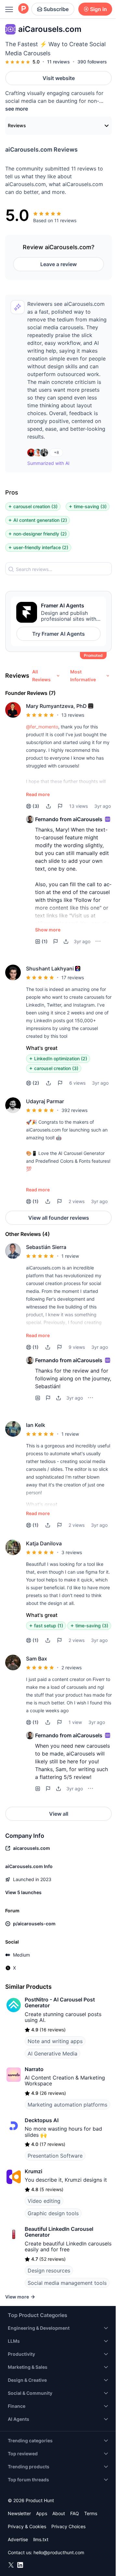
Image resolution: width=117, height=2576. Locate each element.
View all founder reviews (59, 1218)
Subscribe (56, 9)
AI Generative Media (52, 2054)
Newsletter (19, 2513)
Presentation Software (55, 2156)
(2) (36, 1083)
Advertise (18, 2539)
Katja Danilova (44, 1543)
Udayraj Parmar (45, 1101)
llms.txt (41, 2539)
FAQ (75, 2513)
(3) (36, 806)
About (59, 2513)
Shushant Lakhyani (50, 969)
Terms (91, 2513)
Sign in (98, 9)
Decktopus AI (42, 2120)
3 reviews (72, 1552)
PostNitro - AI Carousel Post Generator (60, 2002)
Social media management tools (67, 2283)
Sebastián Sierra (46, 1247)
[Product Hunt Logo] (23, 9)
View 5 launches (23, 1892)
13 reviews (73, 715)
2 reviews (71, 1668)
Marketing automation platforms (67, 2105)
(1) (45, 941)
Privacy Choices (68, 2526)
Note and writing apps (55, 2041)
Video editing (44, 2201)
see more (17, 109)
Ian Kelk (36, 1425)
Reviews (17, 125)
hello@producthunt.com (59, 2552)
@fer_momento (42, 727)
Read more (38, 794)
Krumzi (33, 2171)
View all (59, 1814)
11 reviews (58, 62)
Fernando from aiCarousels (69, 819)
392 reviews (74, 1110)
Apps (42, 2513)
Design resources (49, 2271)
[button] (91, 706)
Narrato (34, 2069)
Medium (21, 1955)
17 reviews (73, 977)
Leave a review (58, 264)
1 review (70, 1256)
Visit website (59, 78)
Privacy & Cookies (27, 2526)
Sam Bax (37, 1659)
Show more (48, 930)
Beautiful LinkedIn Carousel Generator (59, 2232)
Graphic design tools (53, 2213)
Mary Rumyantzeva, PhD (56, 706)
